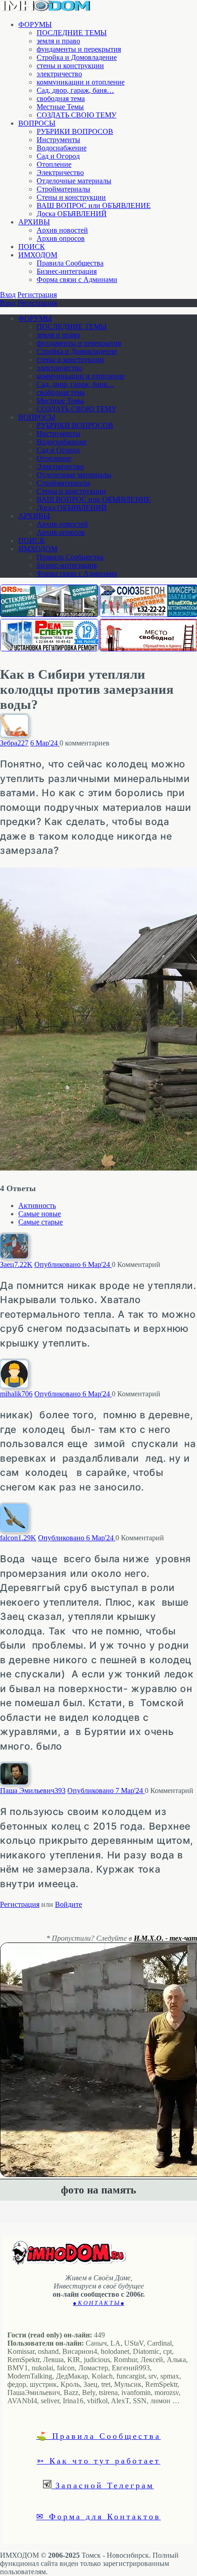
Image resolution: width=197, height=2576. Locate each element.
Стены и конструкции (71, 197)
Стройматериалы (63, 189)
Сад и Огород (58, 156)
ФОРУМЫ (35, 24)
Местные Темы (60, 107)
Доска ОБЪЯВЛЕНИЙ (72, 214)
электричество (59, 74)
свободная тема (61, 98)
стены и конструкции (70, 66)
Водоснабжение (62, 148)
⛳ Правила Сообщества (98, 2436)
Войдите (68, 1904)
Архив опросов (61, 238)
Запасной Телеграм (103, 2485)
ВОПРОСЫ (37, 123)
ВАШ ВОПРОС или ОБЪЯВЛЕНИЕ (94, 205)
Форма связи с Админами (77, 279)
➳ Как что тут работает (98, 2460)
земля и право (58, 41)
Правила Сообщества (70, 263)
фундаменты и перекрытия (79, 49)
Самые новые (40, 1214)
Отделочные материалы (74, 181)
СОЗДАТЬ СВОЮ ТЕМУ (77, 115)
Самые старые (41, 1222)
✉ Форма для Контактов (98, 2516)
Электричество (60, 173)
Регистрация (37, 295)
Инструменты (58, 140)
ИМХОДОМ (38, 255)
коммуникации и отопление (81, 82)
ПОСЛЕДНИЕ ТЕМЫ (72, 33)
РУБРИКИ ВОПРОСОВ (75, 131)
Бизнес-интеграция (67, 271)
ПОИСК (32, 247)
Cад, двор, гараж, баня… (75, 90)
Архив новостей (62, 230)
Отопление (54, 164)
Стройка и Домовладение (77, 57)
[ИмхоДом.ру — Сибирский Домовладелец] (46, 9)
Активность (37, 1206)
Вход (8, 295)
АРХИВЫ (34, 222)
